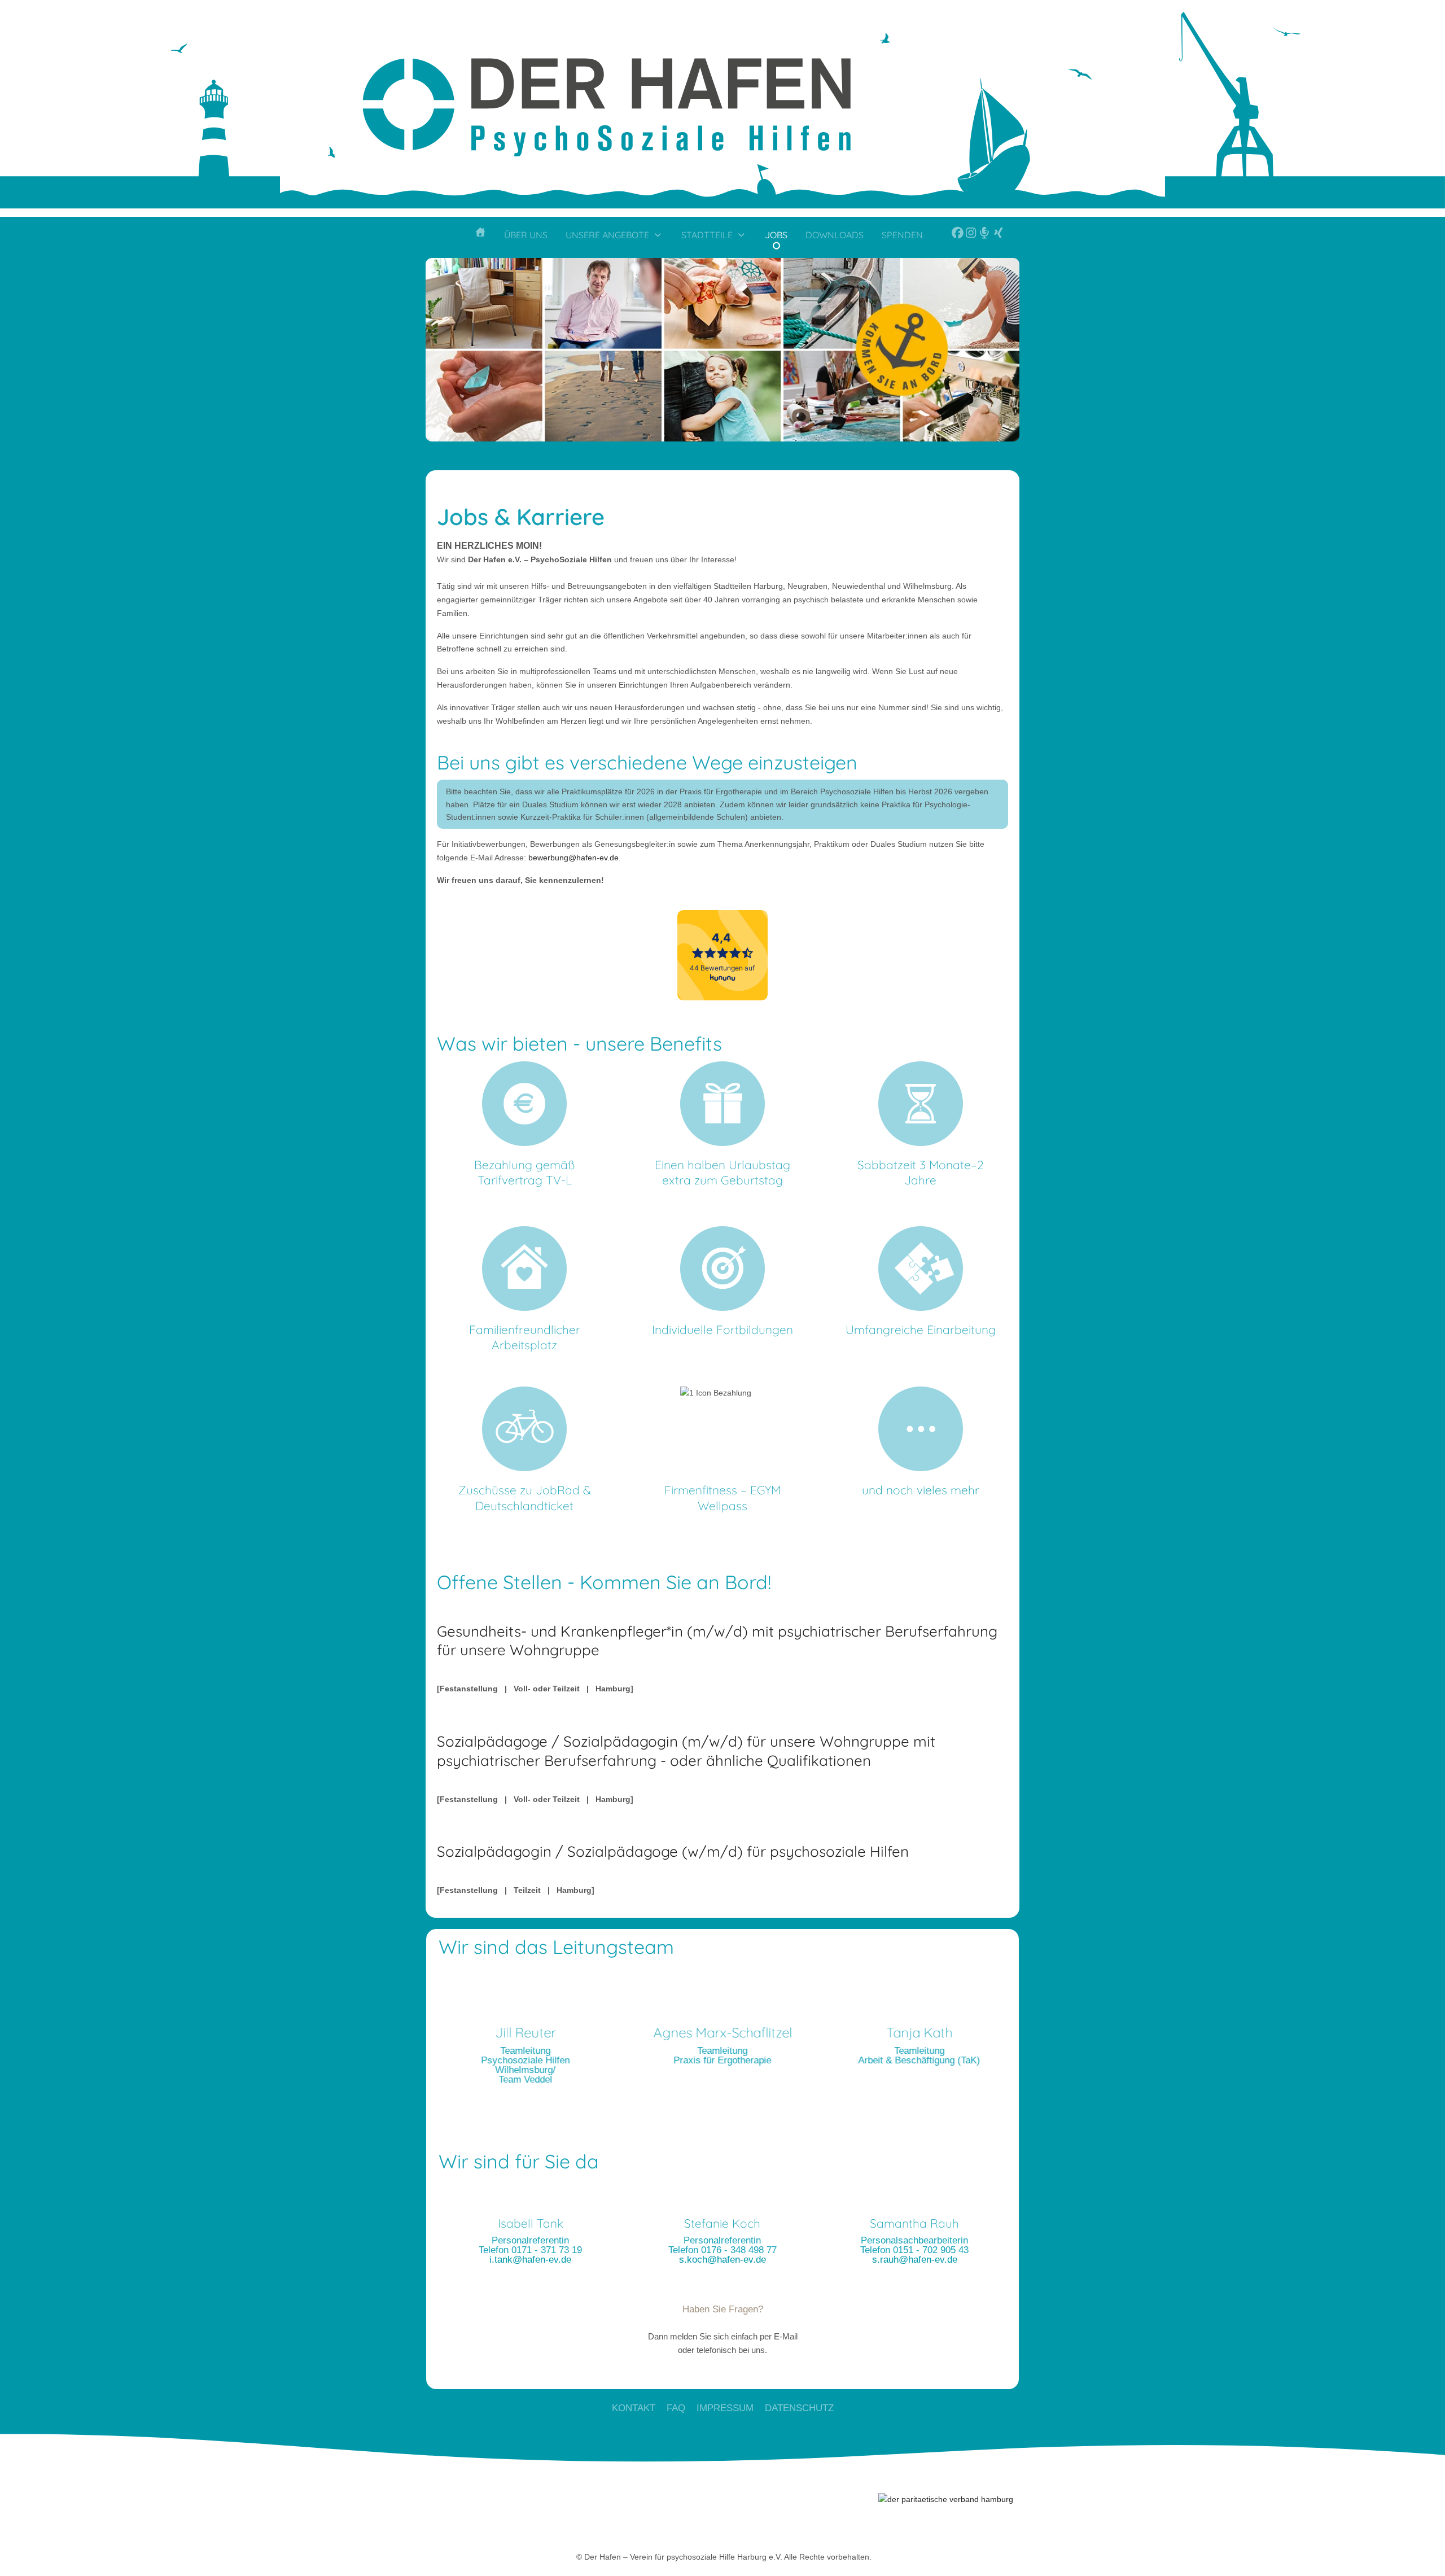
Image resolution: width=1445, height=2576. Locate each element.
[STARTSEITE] (480, 237)
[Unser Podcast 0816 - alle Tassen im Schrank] (982, 237)
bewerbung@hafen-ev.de (573, 858)
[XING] (996, 237)
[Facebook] (946, 237)
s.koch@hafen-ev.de (722, 2260)
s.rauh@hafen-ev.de (915, 2260)
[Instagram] (968, 237)
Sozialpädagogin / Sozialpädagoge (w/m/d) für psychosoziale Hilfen (673, 1851)
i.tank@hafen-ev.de (530, 2260)
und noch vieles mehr (921, 1490)
